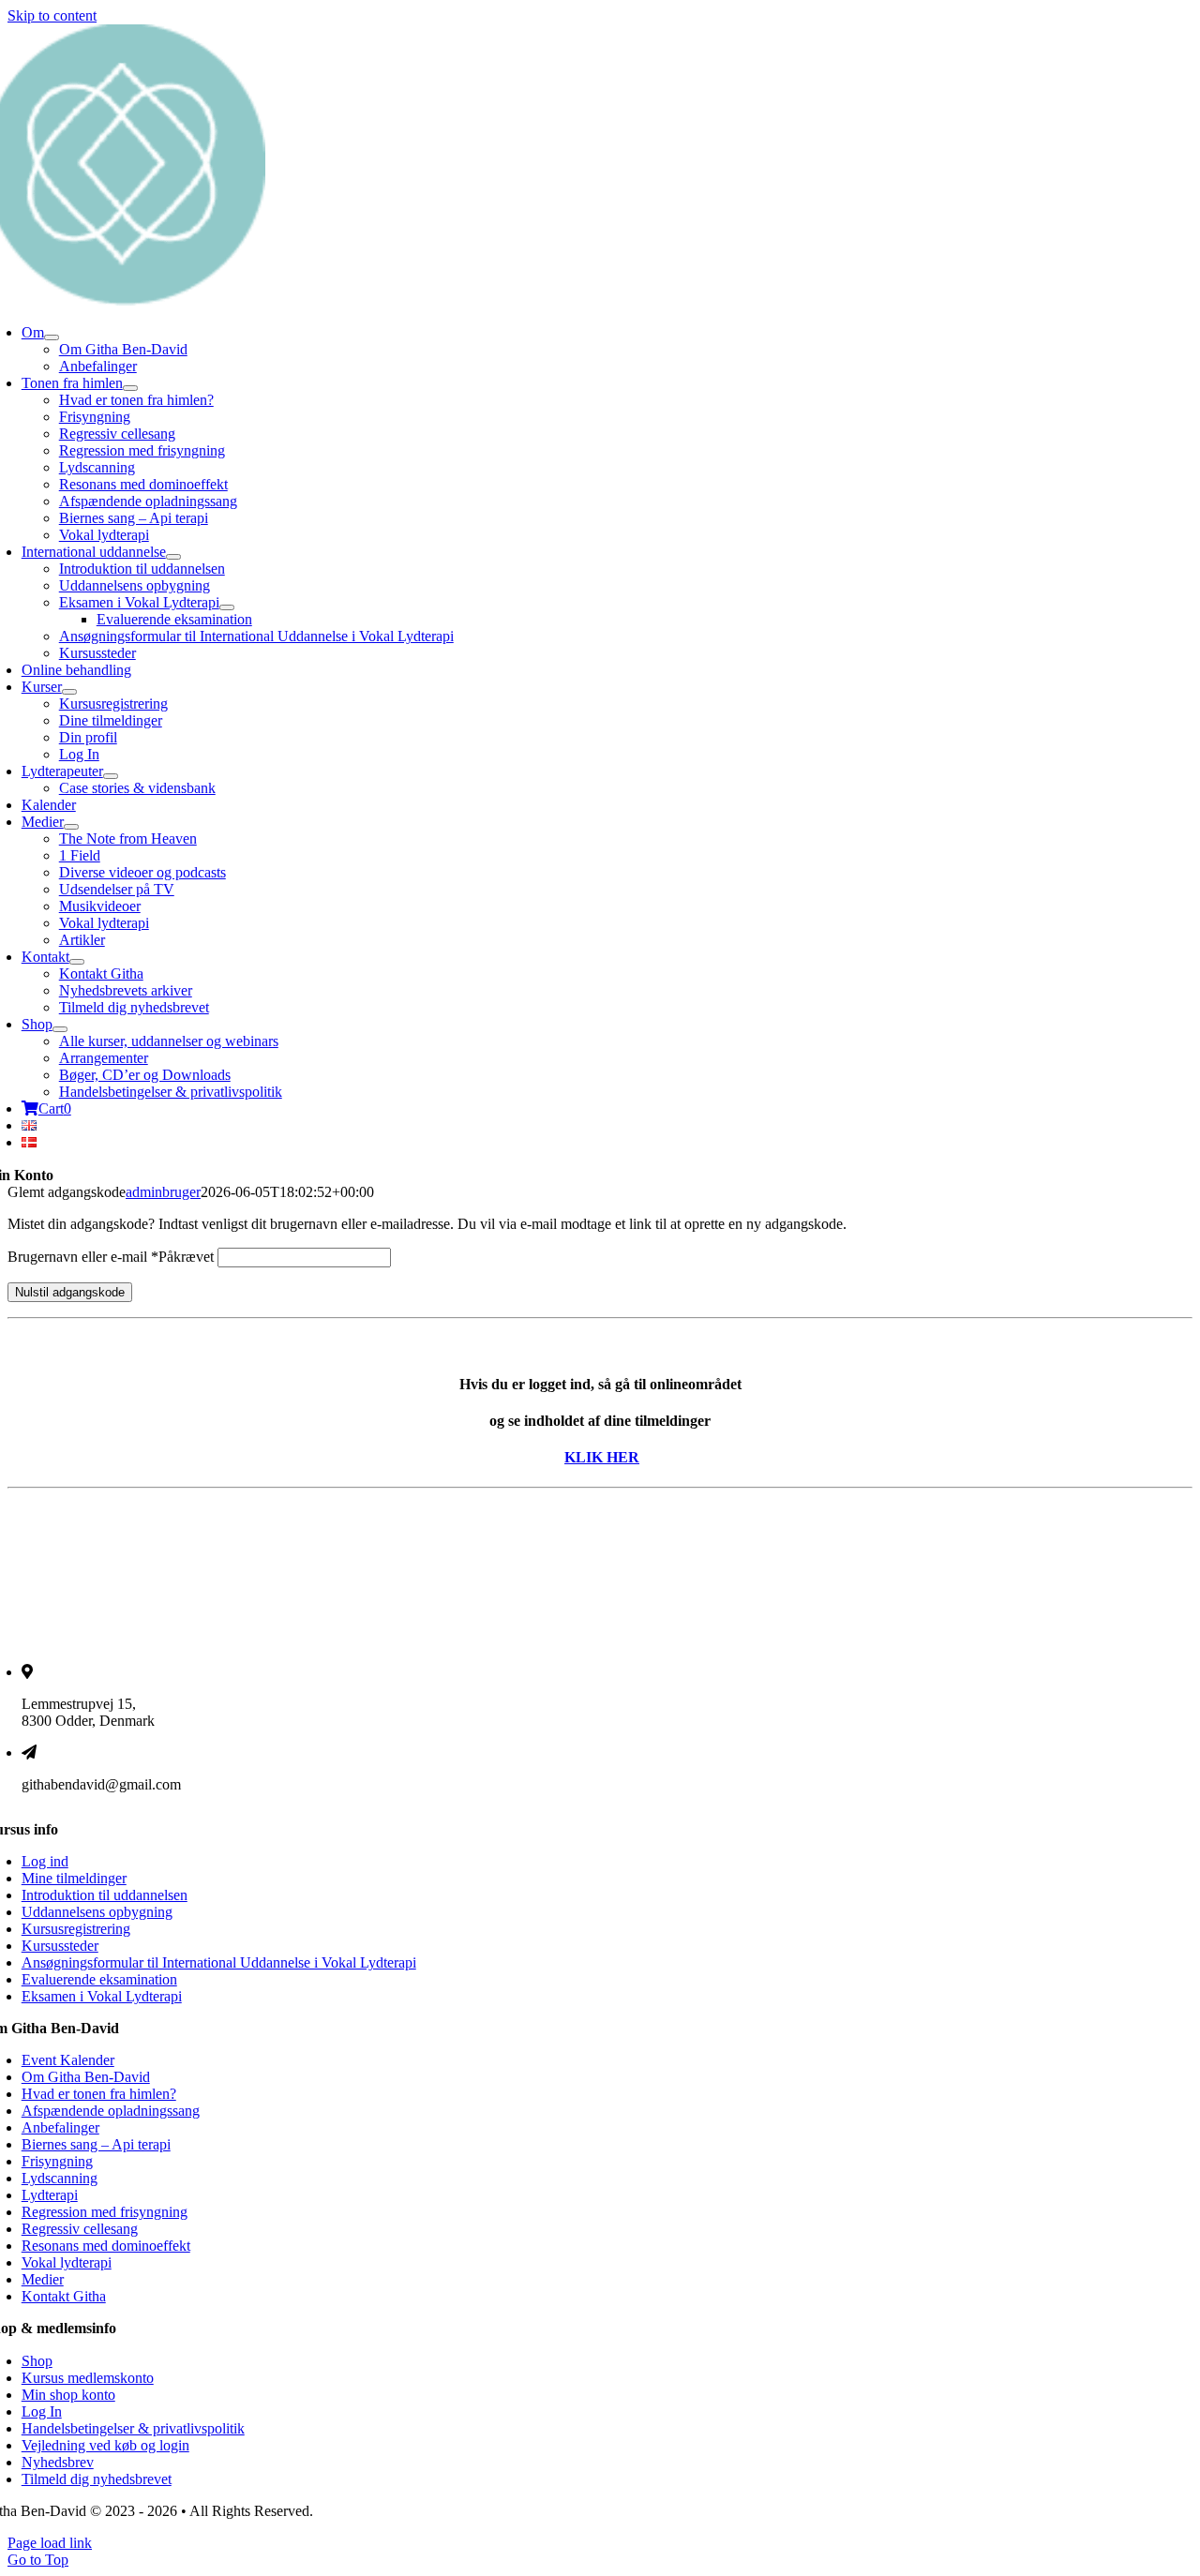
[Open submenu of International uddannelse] (173, 557)
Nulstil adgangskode (70, 1292)
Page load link (50, 2543)
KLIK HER (602, 1457)
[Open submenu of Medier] (71, 827)
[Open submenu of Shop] (60, 1029)
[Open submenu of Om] (52, 337)
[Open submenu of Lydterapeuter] (111, 776)
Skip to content (52, 15)
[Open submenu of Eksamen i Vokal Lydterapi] (227, 607)
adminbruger (163, 1192)
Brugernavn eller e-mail (111, 1257)
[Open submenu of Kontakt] (77, 962)
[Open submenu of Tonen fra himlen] (130, 388)
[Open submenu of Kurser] (69, 692)
